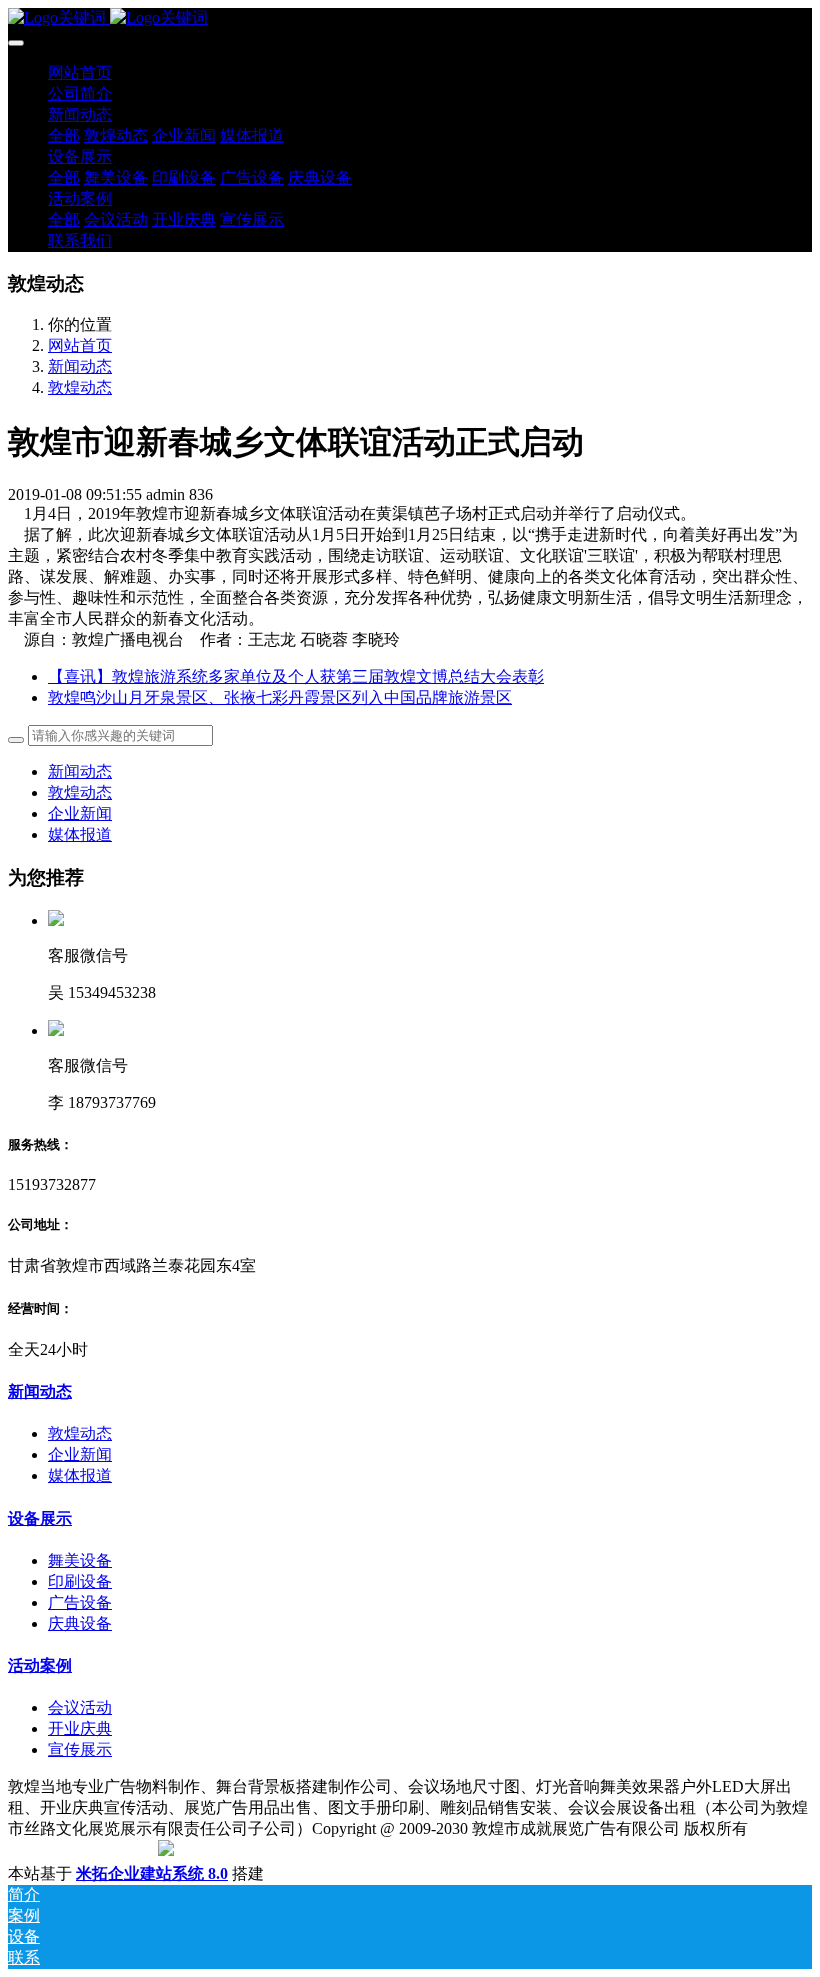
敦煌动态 (80, 387)
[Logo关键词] (410, 18)
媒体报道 (80, 834)
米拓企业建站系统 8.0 (152, 1873)
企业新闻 (80, 813)
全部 (64, 135)
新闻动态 (80, 366)
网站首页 (80, 72)
